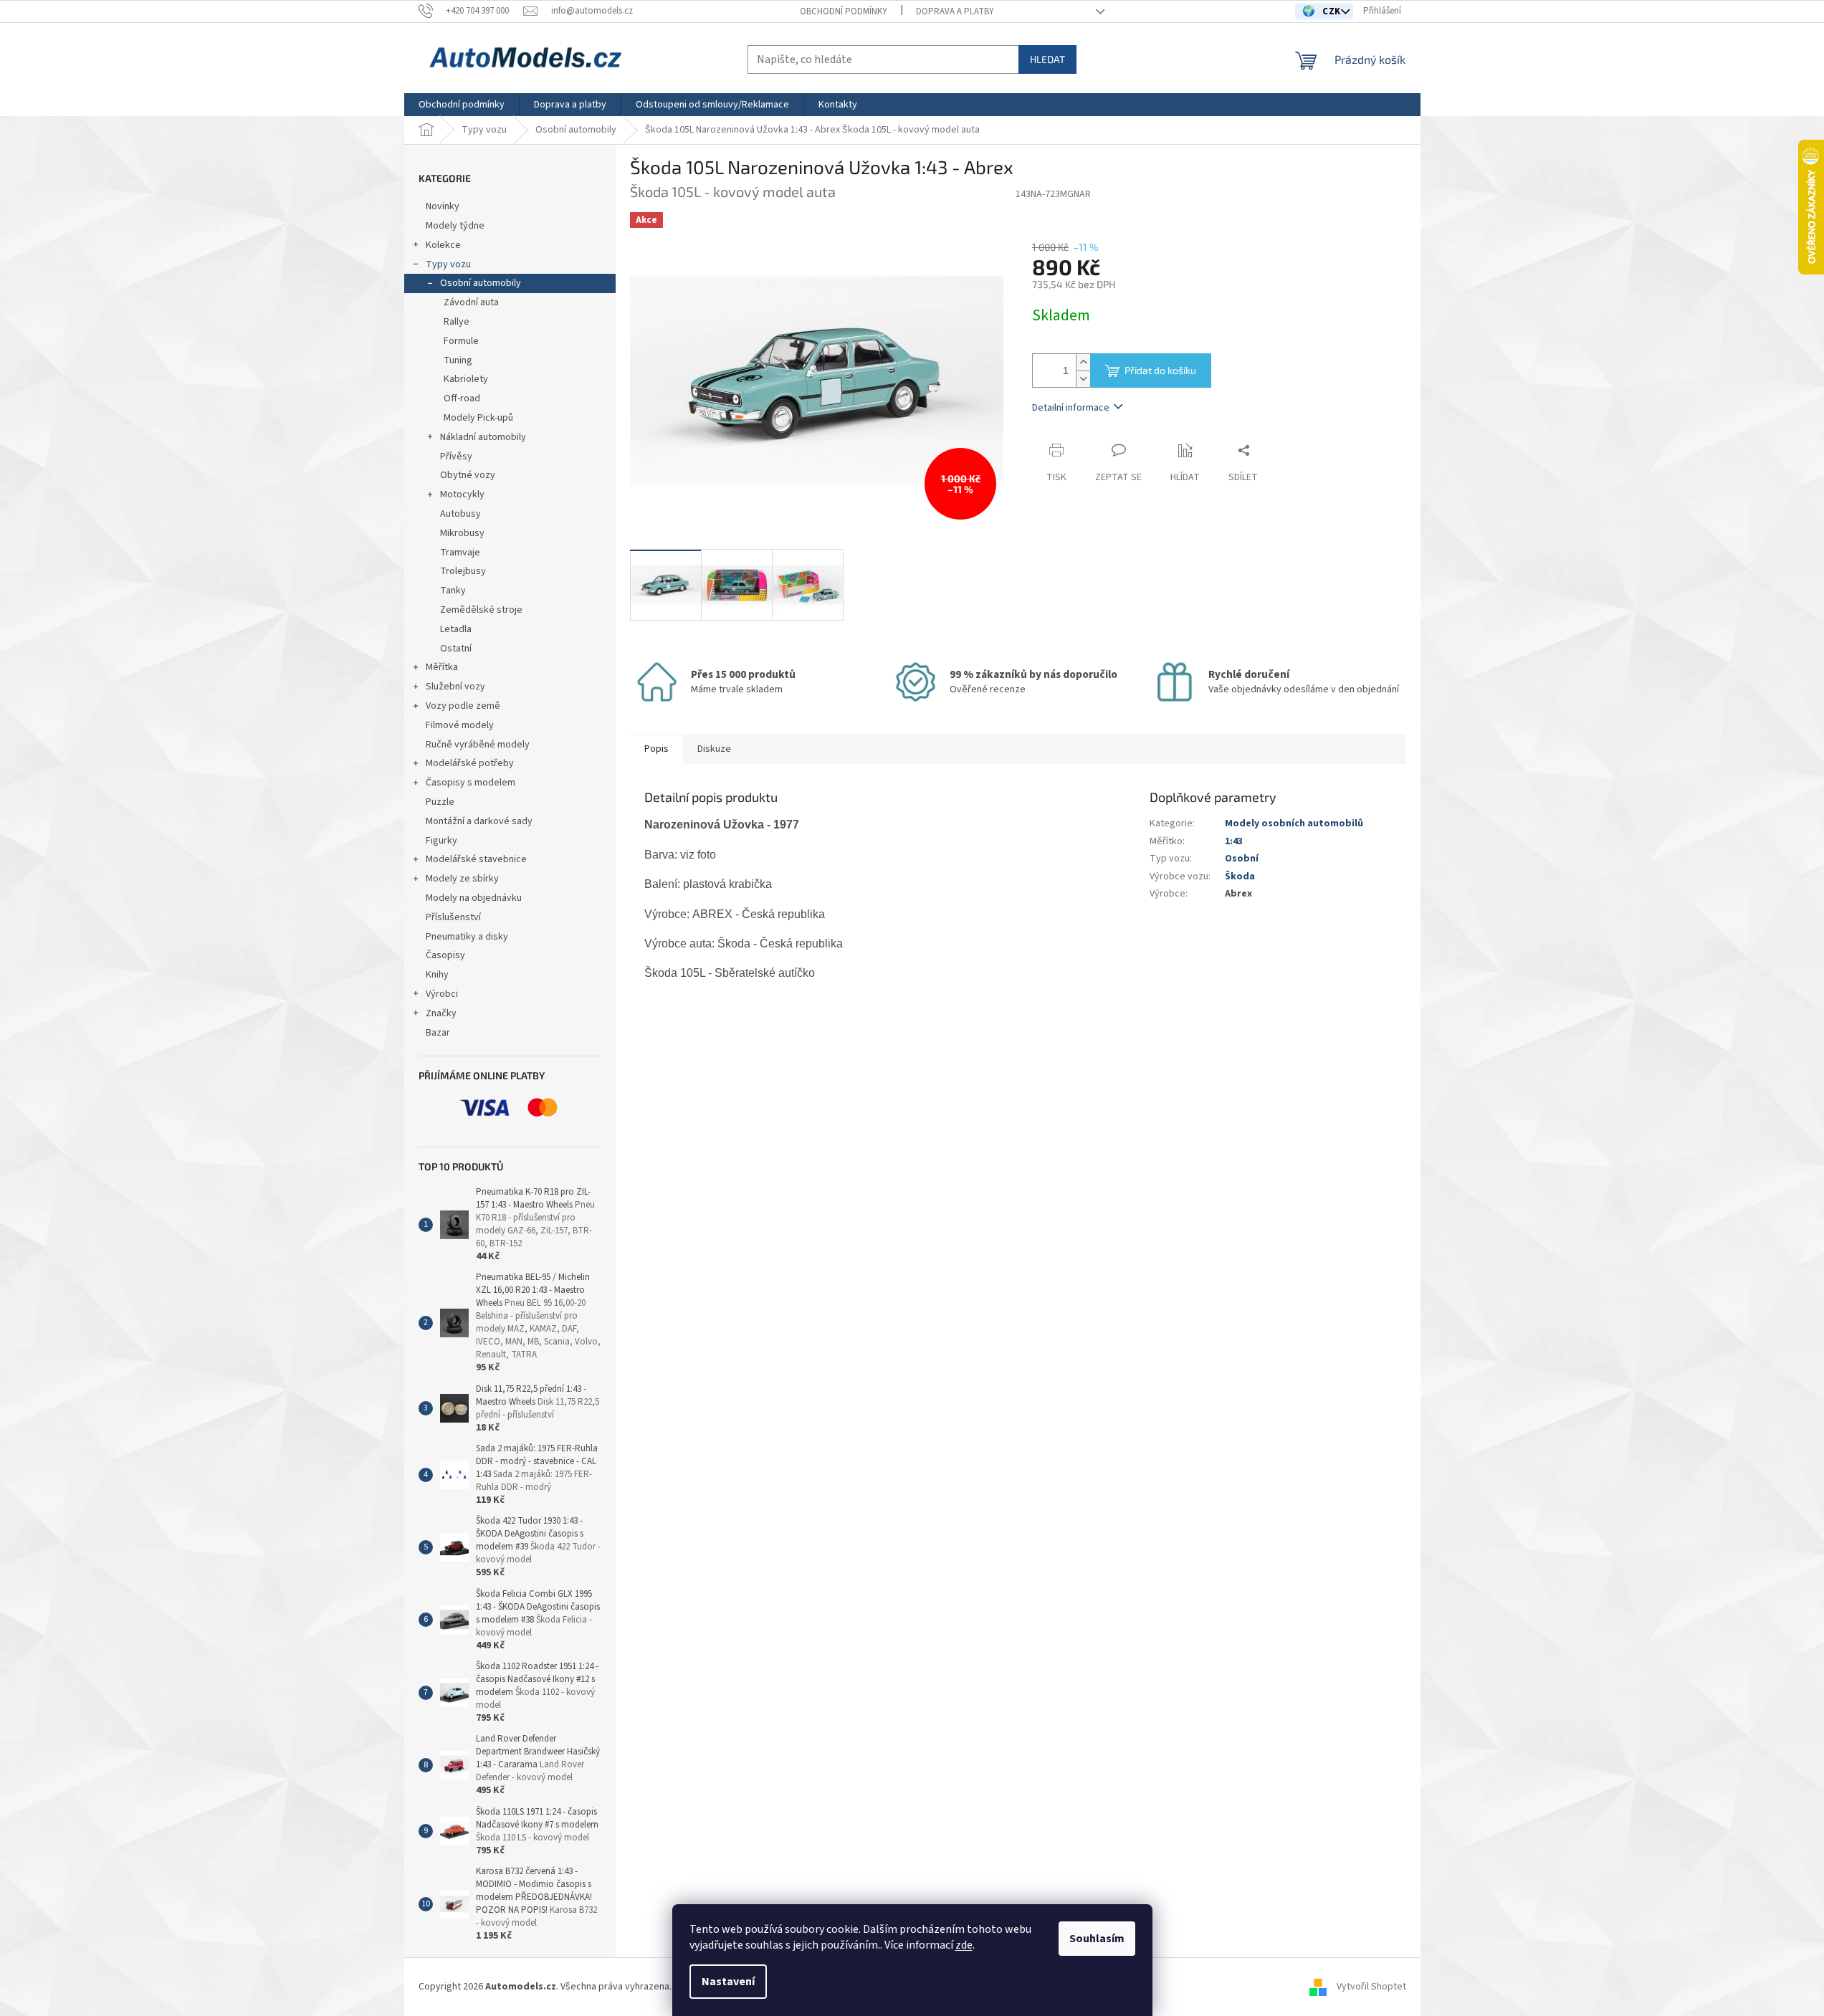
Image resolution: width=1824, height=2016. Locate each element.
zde (964, 1945)
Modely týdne (455, 226)
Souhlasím (1097, 1939)
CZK (1333, 11)
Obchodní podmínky (844, 11)
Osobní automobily (481, 283)
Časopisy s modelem (471, 783)
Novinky (443, 206)
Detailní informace (1071, 408)
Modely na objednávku (474, 898)
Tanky (453, 591)
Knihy (437, 975)
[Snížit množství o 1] (1083, 379)
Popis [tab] (656, 749)
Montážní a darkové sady (479, 821)
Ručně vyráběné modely (478, 745)
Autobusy (460, 514)
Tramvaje (460, 553)
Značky (441, 1013)
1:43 (1234, 841)
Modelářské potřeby (470, 763)
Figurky (441, 841)
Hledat (1047, 59)
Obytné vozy (468, 475)
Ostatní (456, 649)
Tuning (458, 360)
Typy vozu (448, 264)
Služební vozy (455, 687)
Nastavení (728, 1982)
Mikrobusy (462, 533)
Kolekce (443, 245)
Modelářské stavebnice (476, 859)
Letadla (456, 629)
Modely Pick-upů (478, 418)
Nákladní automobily (483, 437)
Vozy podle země (463, 706)
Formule (461, 341)
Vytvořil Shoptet (1371, 1987)
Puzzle (440, 802)
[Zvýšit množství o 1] (1083, 362)
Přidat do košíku (1160, 370)
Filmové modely (460, 725)
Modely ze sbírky (462, 879)
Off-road (462, 398)
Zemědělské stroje (481, 610)
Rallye (457, 322)
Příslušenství (453, 917)
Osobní (1242, 859)
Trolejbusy (463, 571)
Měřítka (442, 667)
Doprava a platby (955, 11)
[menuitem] (462, 105)
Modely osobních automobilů (1294, 823)
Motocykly (462, 495)
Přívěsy (456, 457)
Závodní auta (471, 302)
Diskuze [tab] (714, 749)
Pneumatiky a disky (467, 937)
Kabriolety (466, 379)
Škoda (1240, 876)
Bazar (438, 1033)
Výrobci (442, 994)
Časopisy (445, 955)
